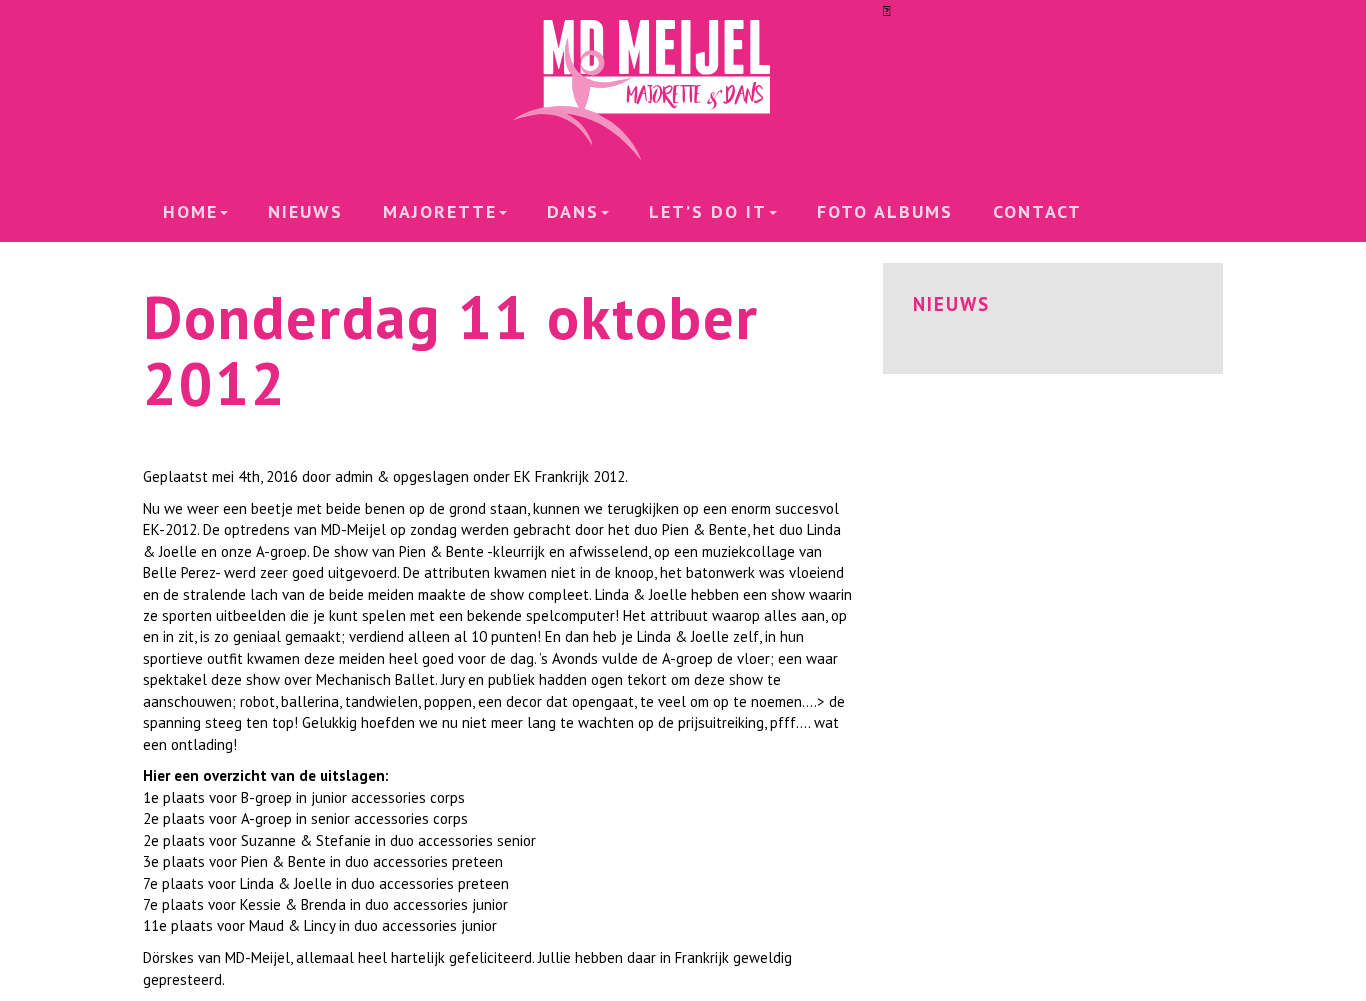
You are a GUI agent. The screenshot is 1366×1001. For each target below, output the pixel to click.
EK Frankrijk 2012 (569, 476)
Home (190, 211)
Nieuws (305, 211)
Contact (1037, 211)
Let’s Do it (708, 211)
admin (354, 476)
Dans (573, 211)
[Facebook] (887, 10)
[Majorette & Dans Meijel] (683, 90)
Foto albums (885, 211)
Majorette (440, 211)
